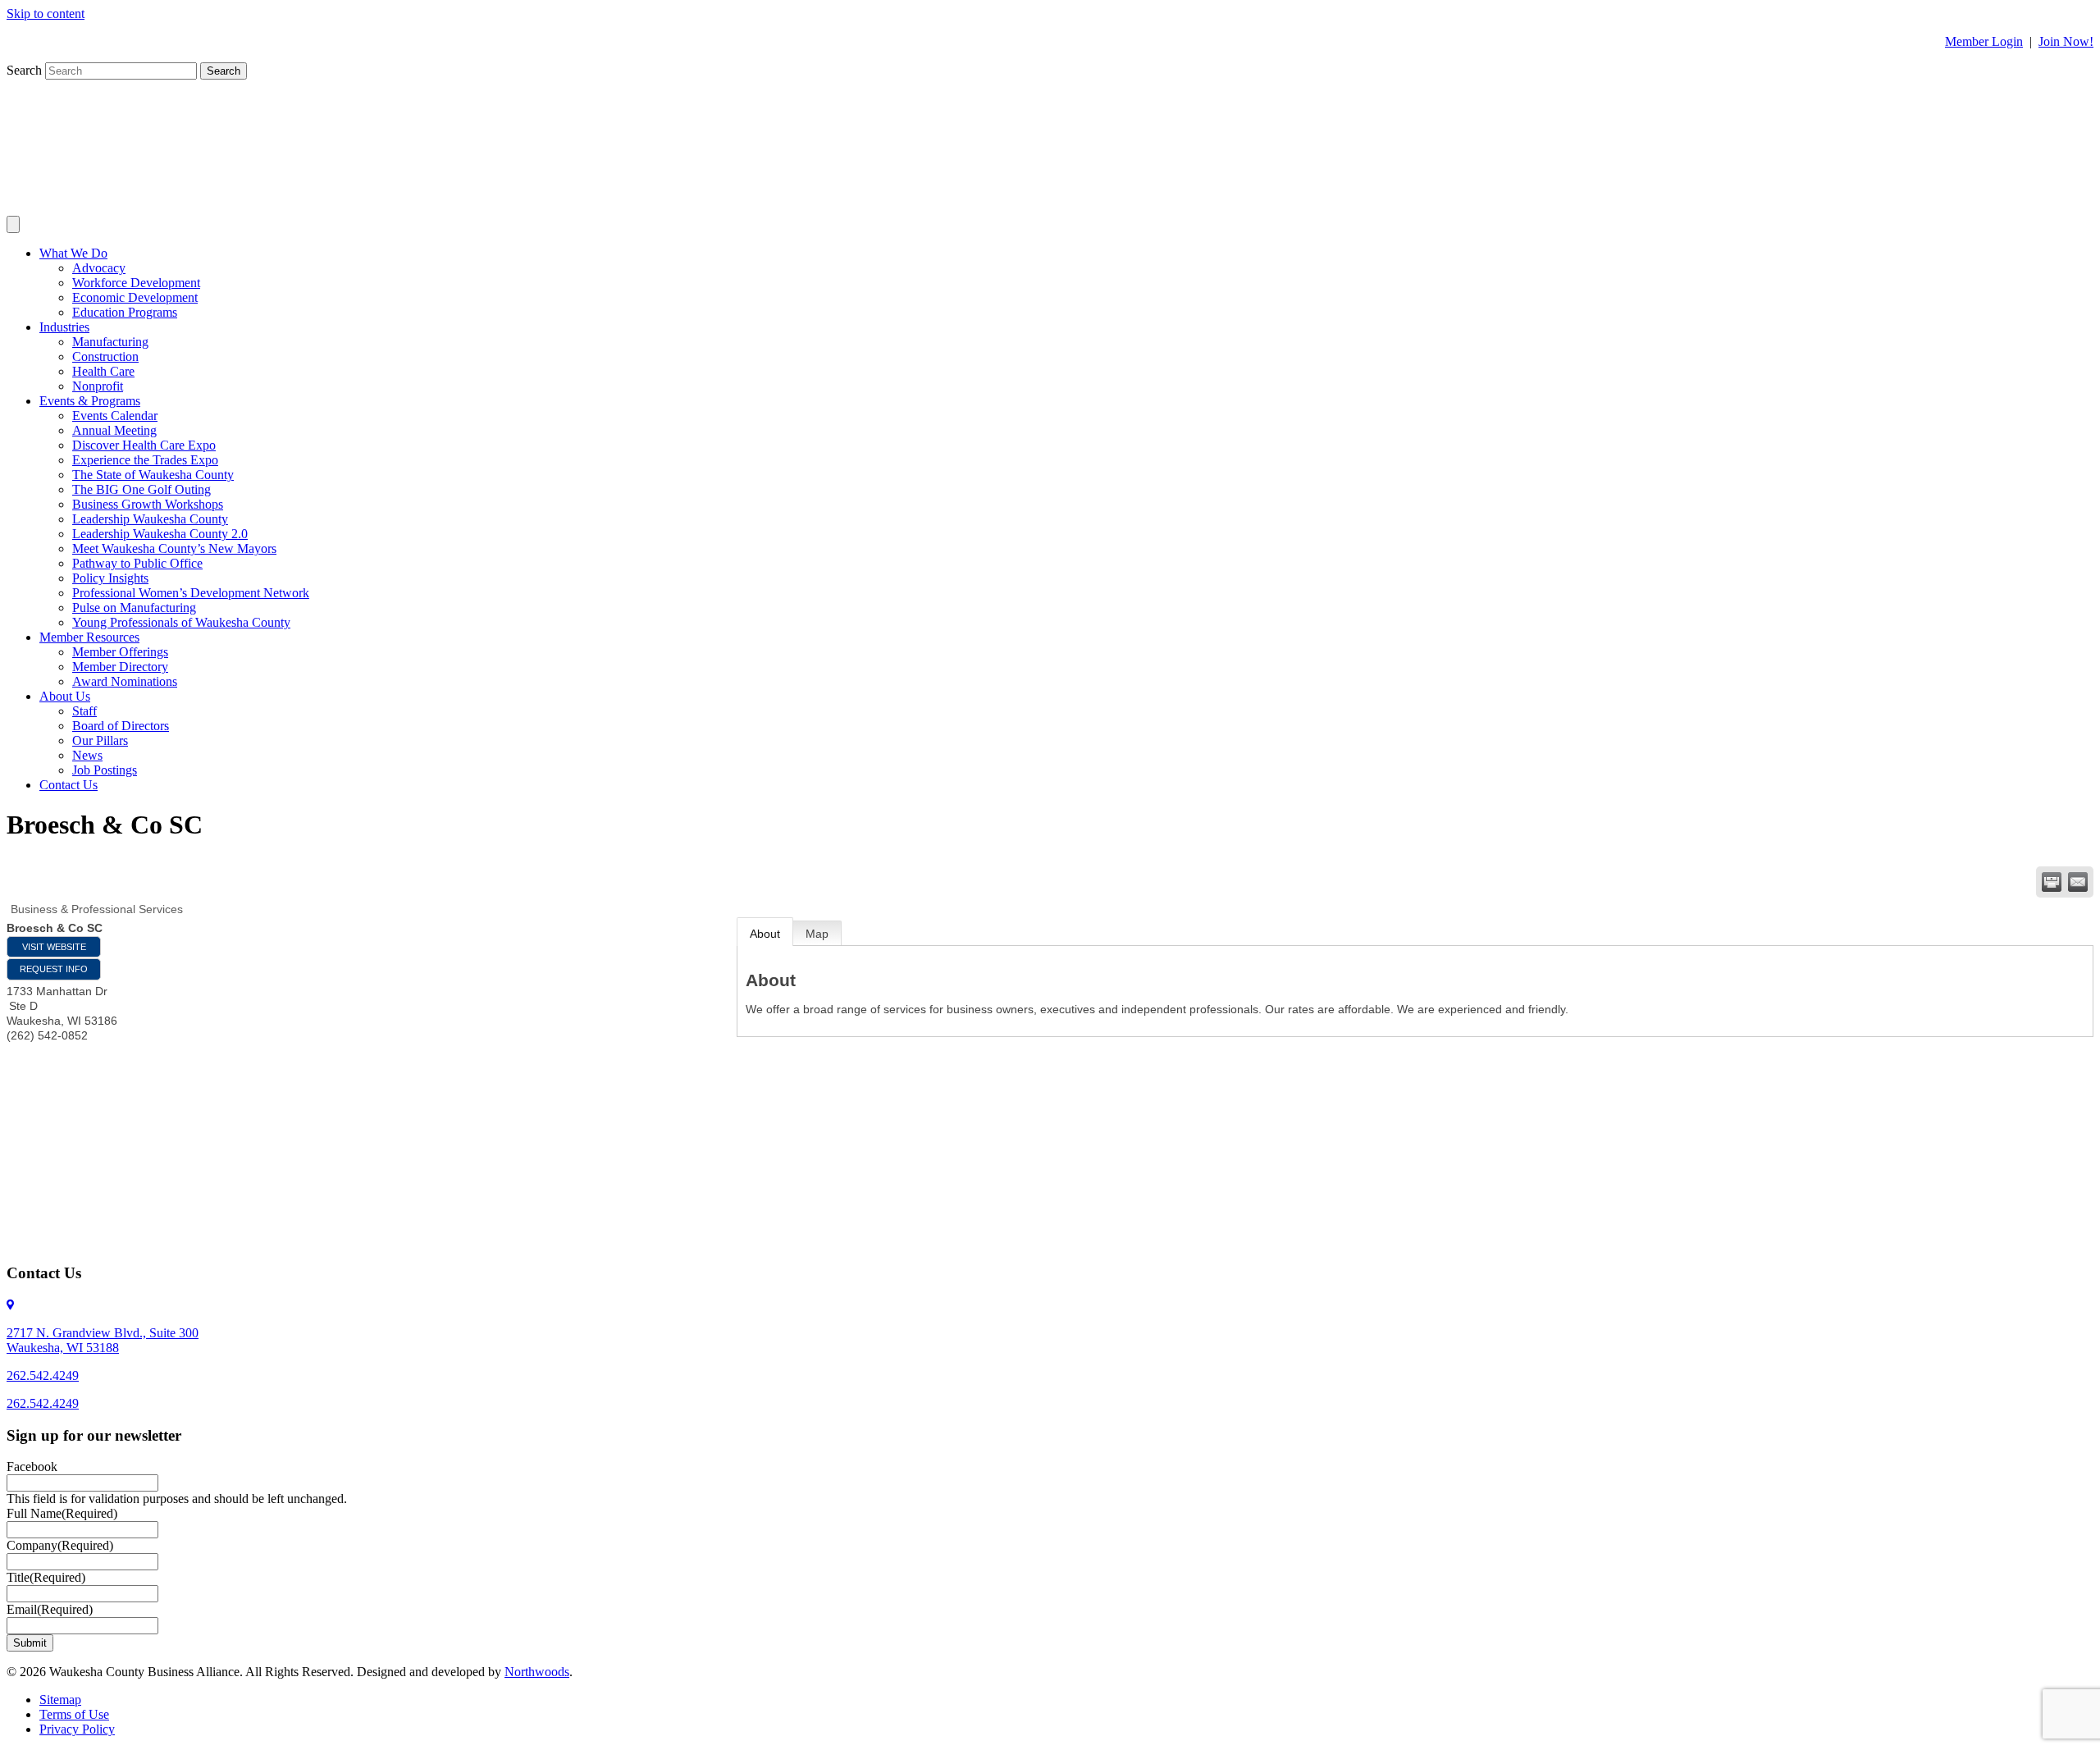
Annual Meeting (114, 430)
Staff (84, 711)
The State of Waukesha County (153, 475)
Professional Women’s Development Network (191, 593)
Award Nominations (125, 681)
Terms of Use (74, 1714)
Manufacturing (110, 342)
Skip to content (46, 14)
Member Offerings (120, 652)
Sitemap (60, 1700)
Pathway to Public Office (137, 563)
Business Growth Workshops (148, 504)
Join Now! (2066, 41)
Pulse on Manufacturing (134, 608)
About (765, 934)
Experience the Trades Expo (145, 460)
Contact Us (68, 785)
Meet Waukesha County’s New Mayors (174, 548)
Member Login (1984, 41)
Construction (105, 356)
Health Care (103, 371)
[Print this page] (2052, 882)
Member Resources (89, 637)
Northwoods (537, 1672)
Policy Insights (110, 578)
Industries (64, 327)
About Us (65, 696)
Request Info (54, 969)
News (87, 755)
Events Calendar (115, 416)
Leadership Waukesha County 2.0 (160, 534)
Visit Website (54, 947)
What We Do (73, 253)
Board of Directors (121, 726)
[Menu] (13, 224)
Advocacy (99, 268)
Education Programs (125, 312)
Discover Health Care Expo (144, 445)
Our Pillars (100, 740)
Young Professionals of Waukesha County (181, 622)
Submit (30, 1643)
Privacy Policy (77, 1729)
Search (26, 70)
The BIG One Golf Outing (142, 489)
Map (817, 934)
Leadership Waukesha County (150, 519)
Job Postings (105, 770)
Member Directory (120, 667)
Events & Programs (90, 401)
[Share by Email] (2078, 882)
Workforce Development (136, 283)
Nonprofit (98, 386)
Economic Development (135, 297)
